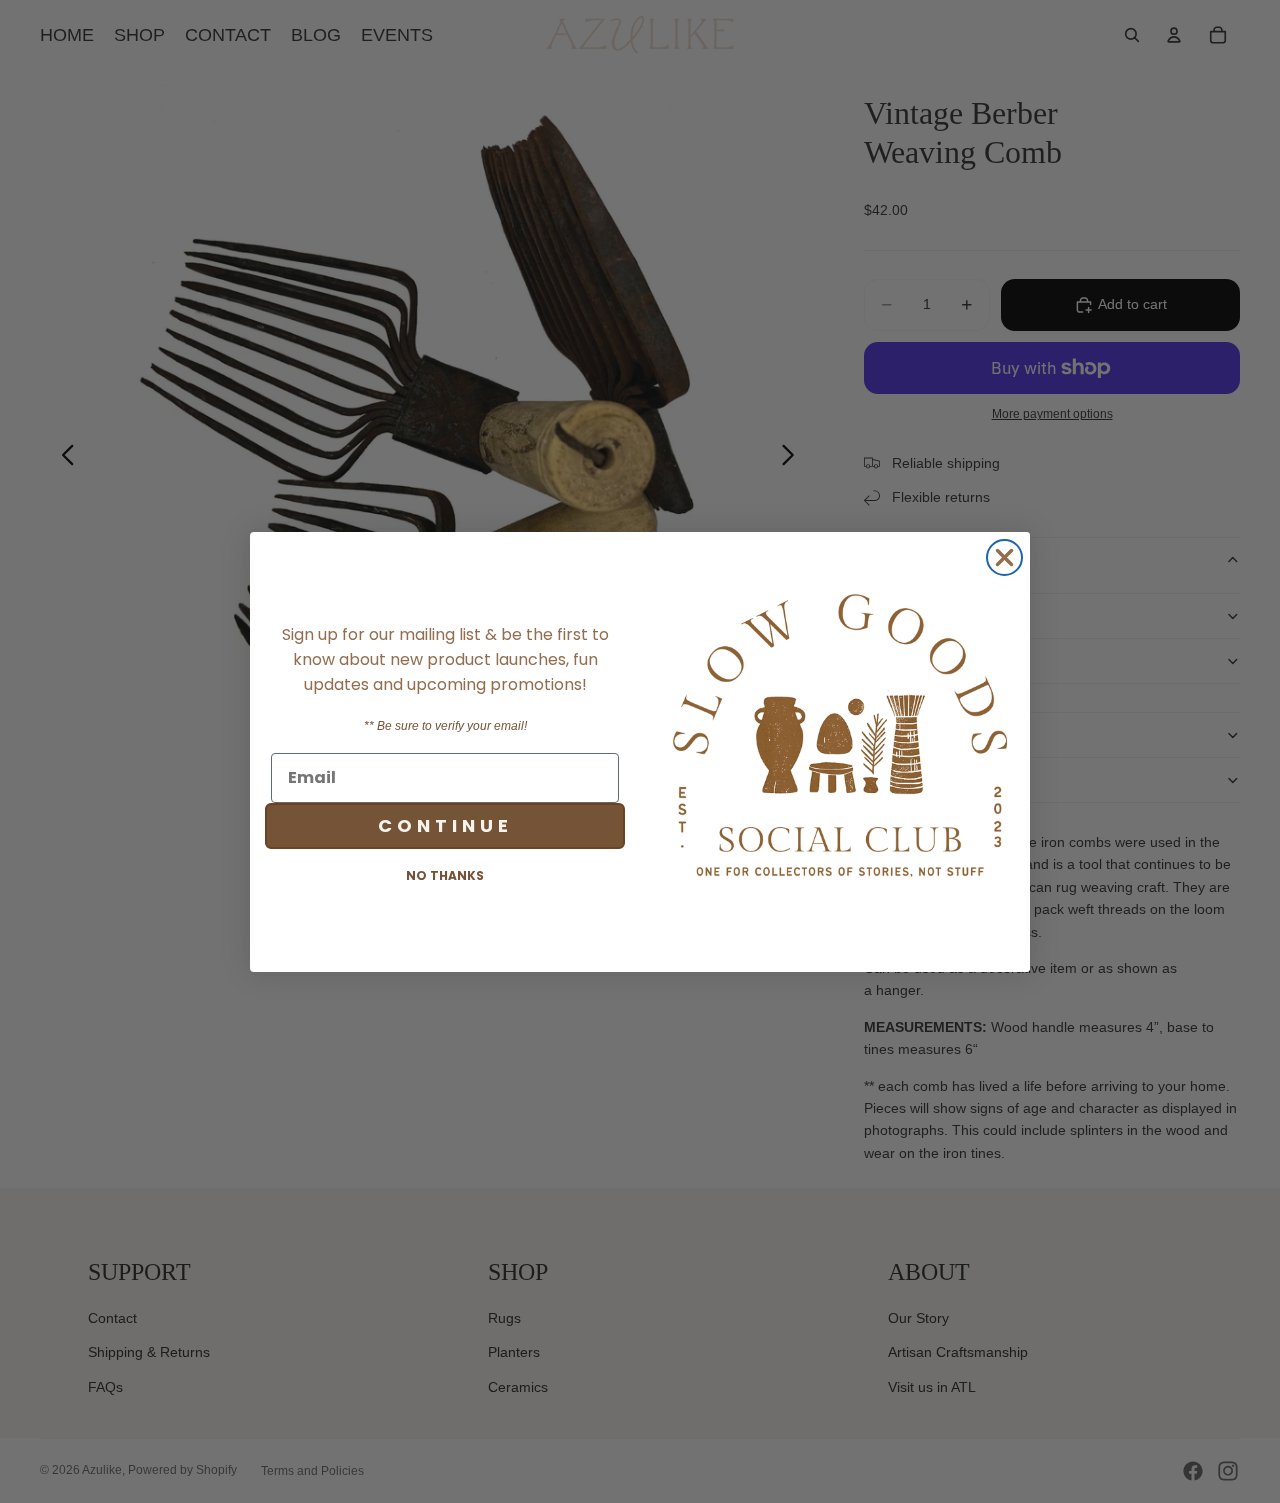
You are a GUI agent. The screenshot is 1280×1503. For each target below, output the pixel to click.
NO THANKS (445, 874)
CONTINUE (445, 824)
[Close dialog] (1004, 557)
